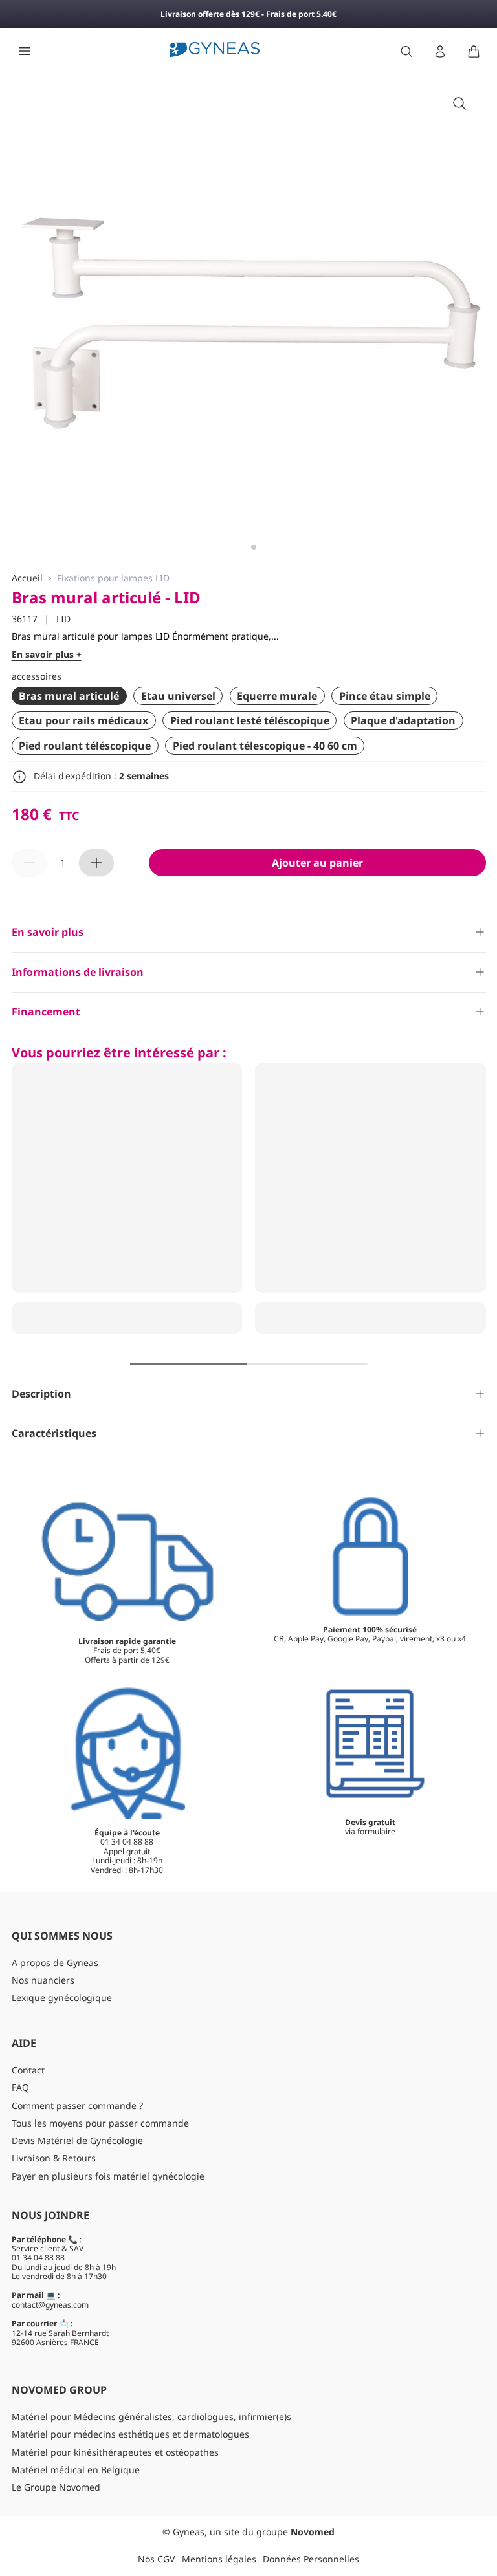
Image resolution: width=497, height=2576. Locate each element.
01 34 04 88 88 (38, 2257)
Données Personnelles (311, 2559)
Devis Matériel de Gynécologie (77, 2140)
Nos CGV (156, 2559)
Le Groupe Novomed (56, 2487)
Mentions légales (219, 2559)
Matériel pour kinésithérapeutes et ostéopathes (115, 2452)
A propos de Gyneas (55, 1963)
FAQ (20, 2087)
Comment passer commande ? (77, 2105)
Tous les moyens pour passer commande (100, 2123)
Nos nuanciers (43, 1980)
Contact (28, 2070)
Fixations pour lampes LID (113, 579)
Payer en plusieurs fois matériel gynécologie (108, 2176)
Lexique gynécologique (62, 1997)
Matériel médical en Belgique (76, 2470)
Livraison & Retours (54, 2158)
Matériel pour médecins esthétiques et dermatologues (130, 2434)
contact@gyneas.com (50, 2305)
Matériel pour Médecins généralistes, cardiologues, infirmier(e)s (151, 2417)
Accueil (27, 579)
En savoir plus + (47, 655)
